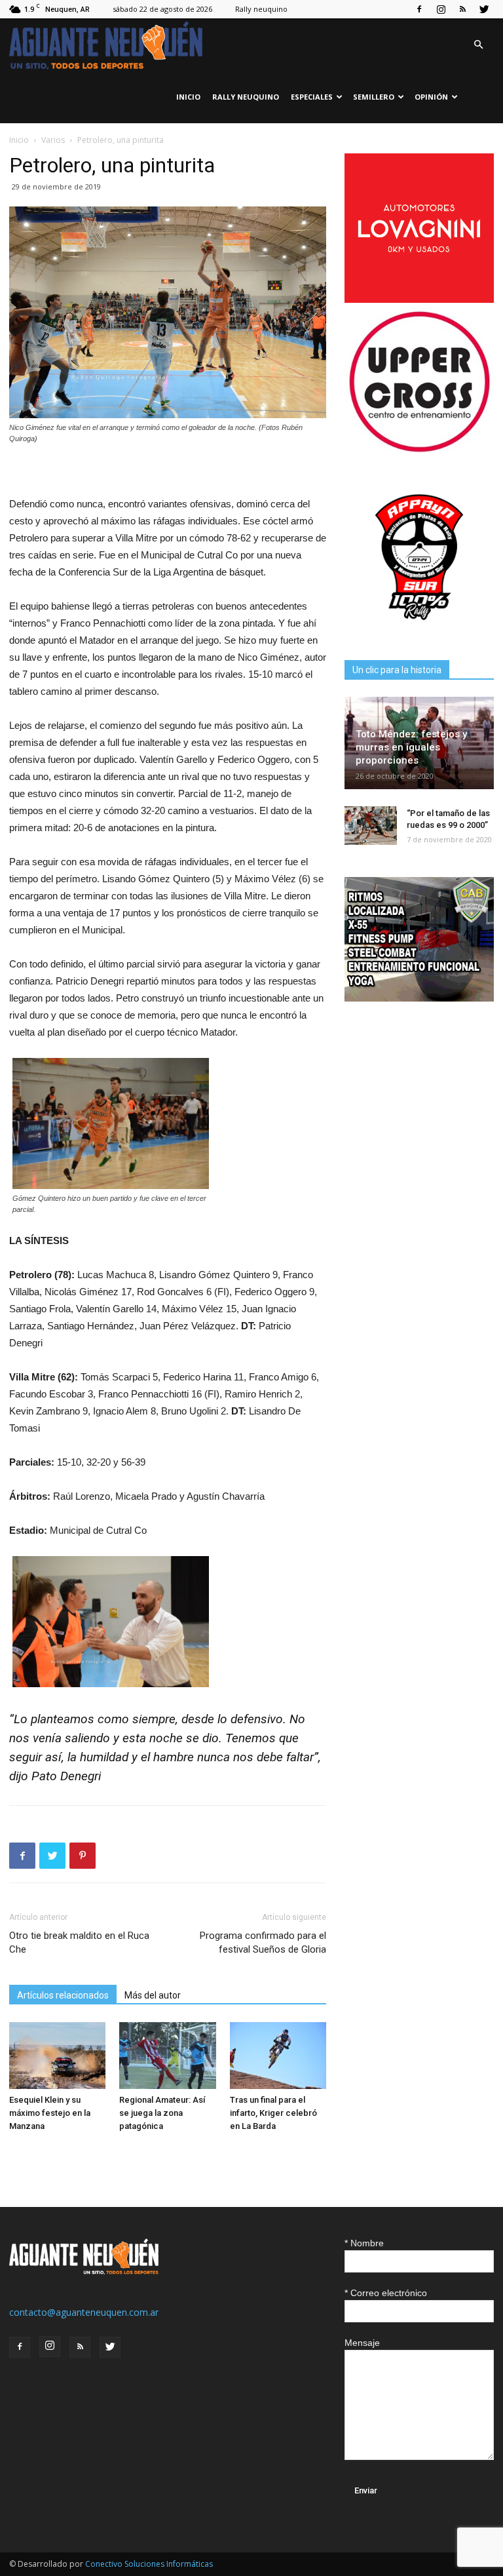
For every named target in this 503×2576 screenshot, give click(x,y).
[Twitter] (484, 9)
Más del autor (153, 1995)
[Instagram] (441, 9)
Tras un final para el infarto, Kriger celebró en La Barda (273, 2113)
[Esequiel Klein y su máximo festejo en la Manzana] (57, 2055)
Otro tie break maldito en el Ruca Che (79, 1942)
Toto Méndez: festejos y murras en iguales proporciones (411, 747)
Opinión (431, 97)
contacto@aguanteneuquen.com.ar (84, 2312)
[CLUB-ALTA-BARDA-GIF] (419, 998)
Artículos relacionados (63, 1995)
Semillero (374, 97)
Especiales (312, 97)
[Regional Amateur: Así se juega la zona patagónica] (167, 2055)
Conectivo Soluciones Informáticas (149, 2564)
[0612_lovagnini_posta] (419, 299)
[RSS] (462, 9)
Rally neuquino (261, 9)
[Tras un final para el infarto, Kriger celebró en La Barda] (278, 2055)
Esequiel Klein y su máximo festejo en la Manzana (50, 2113)
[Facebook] (419, 9)
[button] (478, 45)
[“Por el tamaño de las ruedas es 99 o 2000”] (371, 826)
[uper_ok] (419, 451)
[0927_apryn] (419, 628)
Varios (53, 140)
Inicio (188, 97)
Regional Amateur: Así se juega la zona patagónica (162, 2113)
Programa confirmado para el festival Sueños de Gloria (263, 1942)
